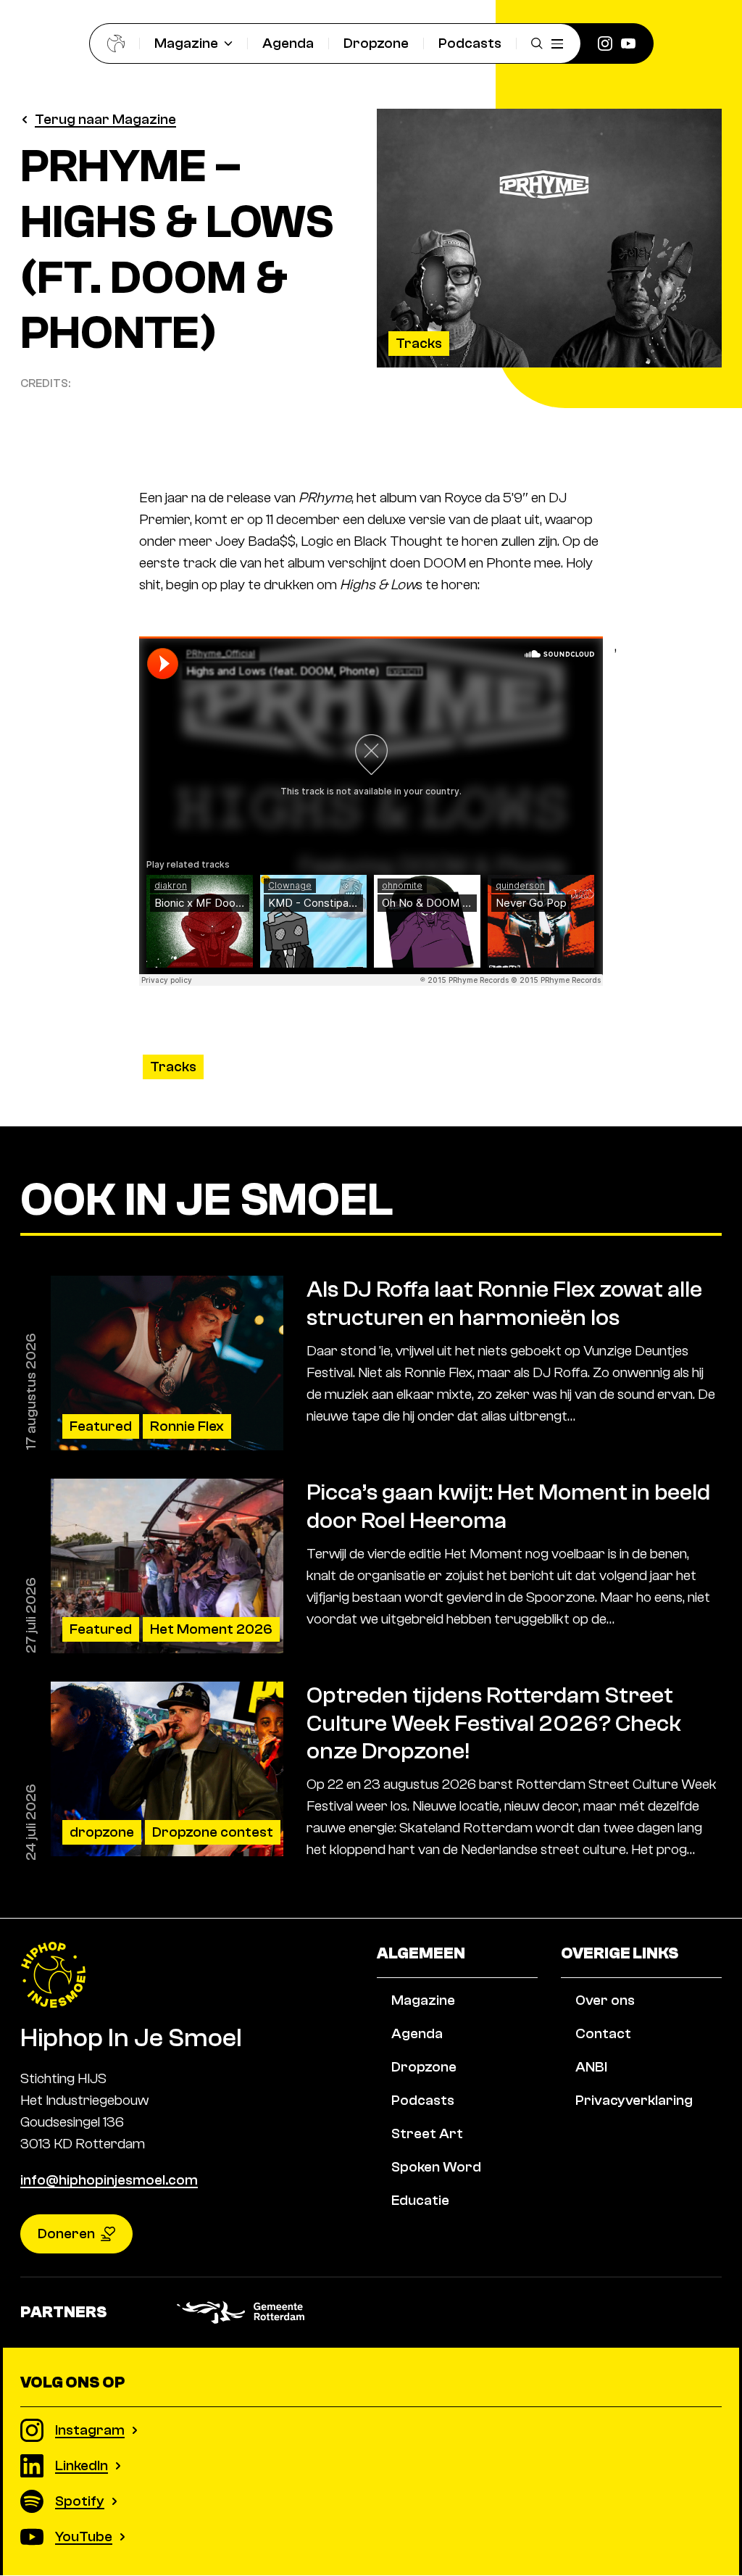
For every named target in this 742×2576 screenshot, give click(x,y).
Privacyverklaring (634, 2100)
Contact (603, 2033)
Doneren (66, 2234)
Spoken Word (436, 2167)
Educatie (420, 2200)
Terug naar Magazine (105, 119)
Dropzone (376, 43)
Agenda (288, 43)
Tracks (419, 343)
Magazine (186, 43)
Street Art (427, 2133)
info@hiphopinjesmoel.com (109, 2181)
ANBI (591, 2067)
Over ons (605, 2000)
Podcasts (470, 43)
